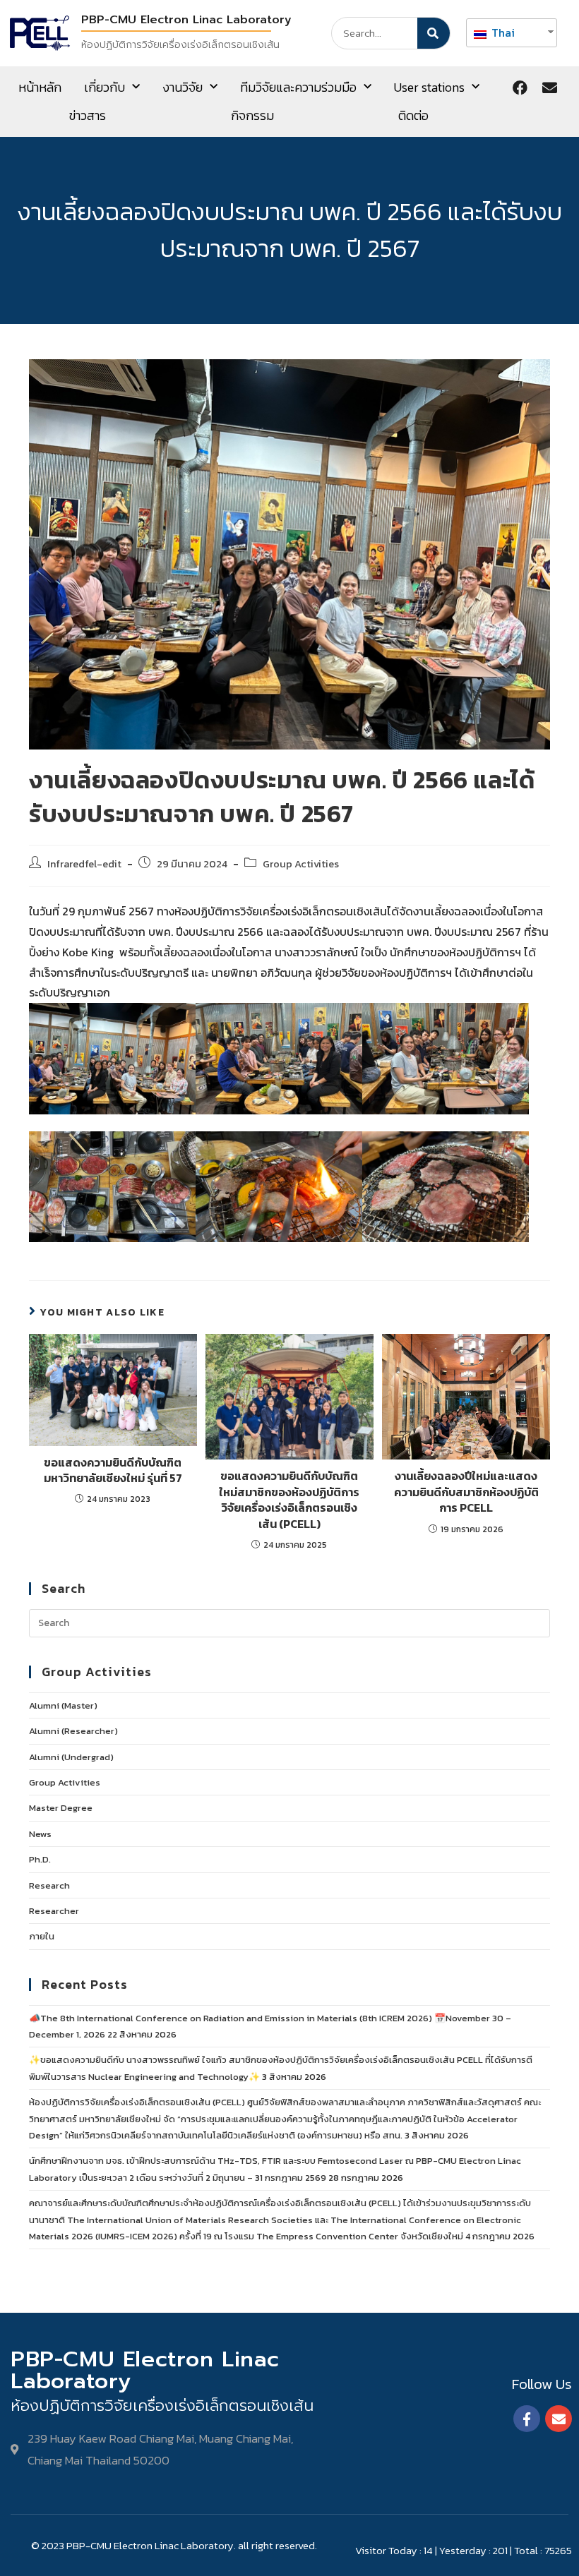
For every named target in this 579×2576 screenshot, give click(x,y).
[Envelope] (549, 88)
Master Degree (61, 1808)
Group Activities (301, 864)
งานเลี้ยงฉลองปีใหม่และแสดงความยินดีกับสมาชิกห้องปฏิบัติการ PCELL (466, 1492)
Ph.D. (40, 1859)
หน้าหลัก (40, 87)
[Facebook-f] (527, 2419)
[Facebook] (520, 88)
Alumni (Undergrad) (71, 1757)
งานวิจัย (183, 87)
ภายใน (42, 1936)
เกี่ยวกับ (105, 87)
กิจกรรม (252, 115)
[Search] (434, 33)
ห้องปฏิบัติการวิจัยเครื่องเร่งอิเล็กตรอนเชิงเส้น (180, 45)
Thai (502, 32)
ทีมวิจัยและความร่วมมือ (298, 87)
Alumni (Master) (63, 1705)
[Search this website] (289, 1622)
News (40, 1834)
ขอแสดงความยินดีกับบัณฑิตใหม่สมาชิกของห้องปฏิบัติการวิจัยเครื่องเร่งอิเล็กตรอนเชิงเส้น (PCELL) (289, 1500)
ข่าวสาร (88, 115)
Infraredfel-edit (84, 864)
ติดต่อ (413, 115)
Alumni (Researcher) (73, 1731)
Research (49, 1885)
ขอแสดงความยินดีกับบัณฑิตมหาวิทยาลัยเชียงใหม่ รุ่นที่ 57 (113, 1470)
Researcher (54, 1911)
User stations (429, 87)
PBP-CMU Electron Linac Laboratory (186, 20)
